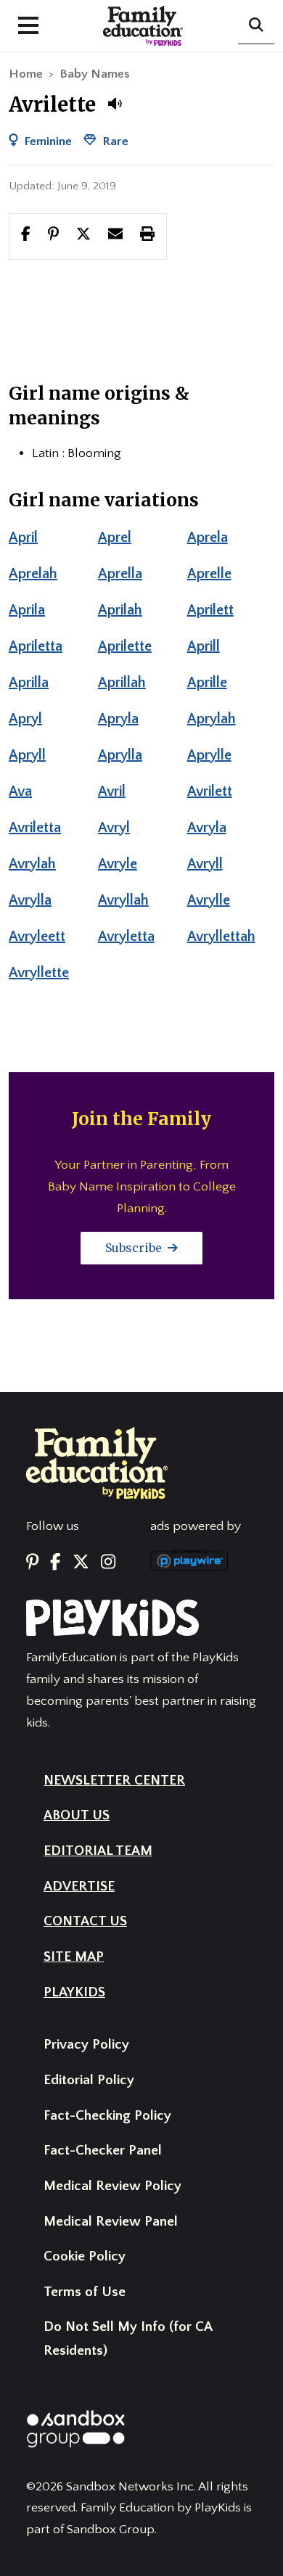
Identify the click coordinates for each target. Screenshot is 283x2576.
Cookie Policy (85, 2256)
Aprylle (209, 755)
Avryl (114, 828)
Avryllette (39, 973)
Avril (112, 791)
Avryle (118, 864)
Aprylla (120, 755)
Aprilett (210, 610)
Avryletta (126, 937)
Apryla (118, 719)
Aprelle (209, 574)
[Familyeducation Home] (97, 1462)
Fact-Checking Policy (107, 2116)
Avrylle (209, 900)
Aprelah (33, 574)
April (23, 538)
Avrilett (210, 791)
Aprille (207, 683)
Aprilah (120, 610)
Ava (20, 791)
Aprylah (212, 719)
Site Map (74, 1957)
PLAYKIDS (74, 1992)
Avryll (205, 864)
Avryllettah (221, 937)
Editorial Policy (89, 2080)
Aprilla (29, 683)
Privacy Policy (86, 2045)
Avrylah (32, 864)
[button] (115, 104)
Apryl (25, 719)
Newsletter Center (114, 1781)
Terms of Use (85, 2292)
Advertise (79, 1886)
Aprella (120, 574)
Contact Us (85, 1921)
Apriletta (36, 646)
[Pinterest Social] (32, 1563)
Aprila (27, 610)
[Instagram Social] (108, 1563)
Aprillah (122, 683)
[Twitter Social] (81, 1563)
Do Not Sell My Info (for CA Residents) (128, 2339)
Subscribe (135, 1248)
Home (26, 74)
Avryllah (123, 900)
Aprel (115, 538)
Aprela (208, 538)
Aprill (204, 646)
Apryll (27, 755)
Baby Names (95, 74)
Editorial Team (98, 1851)
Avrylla (30, 900)
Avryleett (37, 937)
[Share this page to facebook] (26, 236)
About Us (77, 1815)
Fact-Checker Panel (103, 2151)
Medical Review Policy (112, 2186)
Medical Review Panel (111, 2222)
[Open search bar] (256, 26)
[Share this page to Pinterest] (53, 236)
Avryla (207, 828)
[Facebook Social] (55, 1563)
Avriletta (35, 828)
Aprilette (125, 646)
